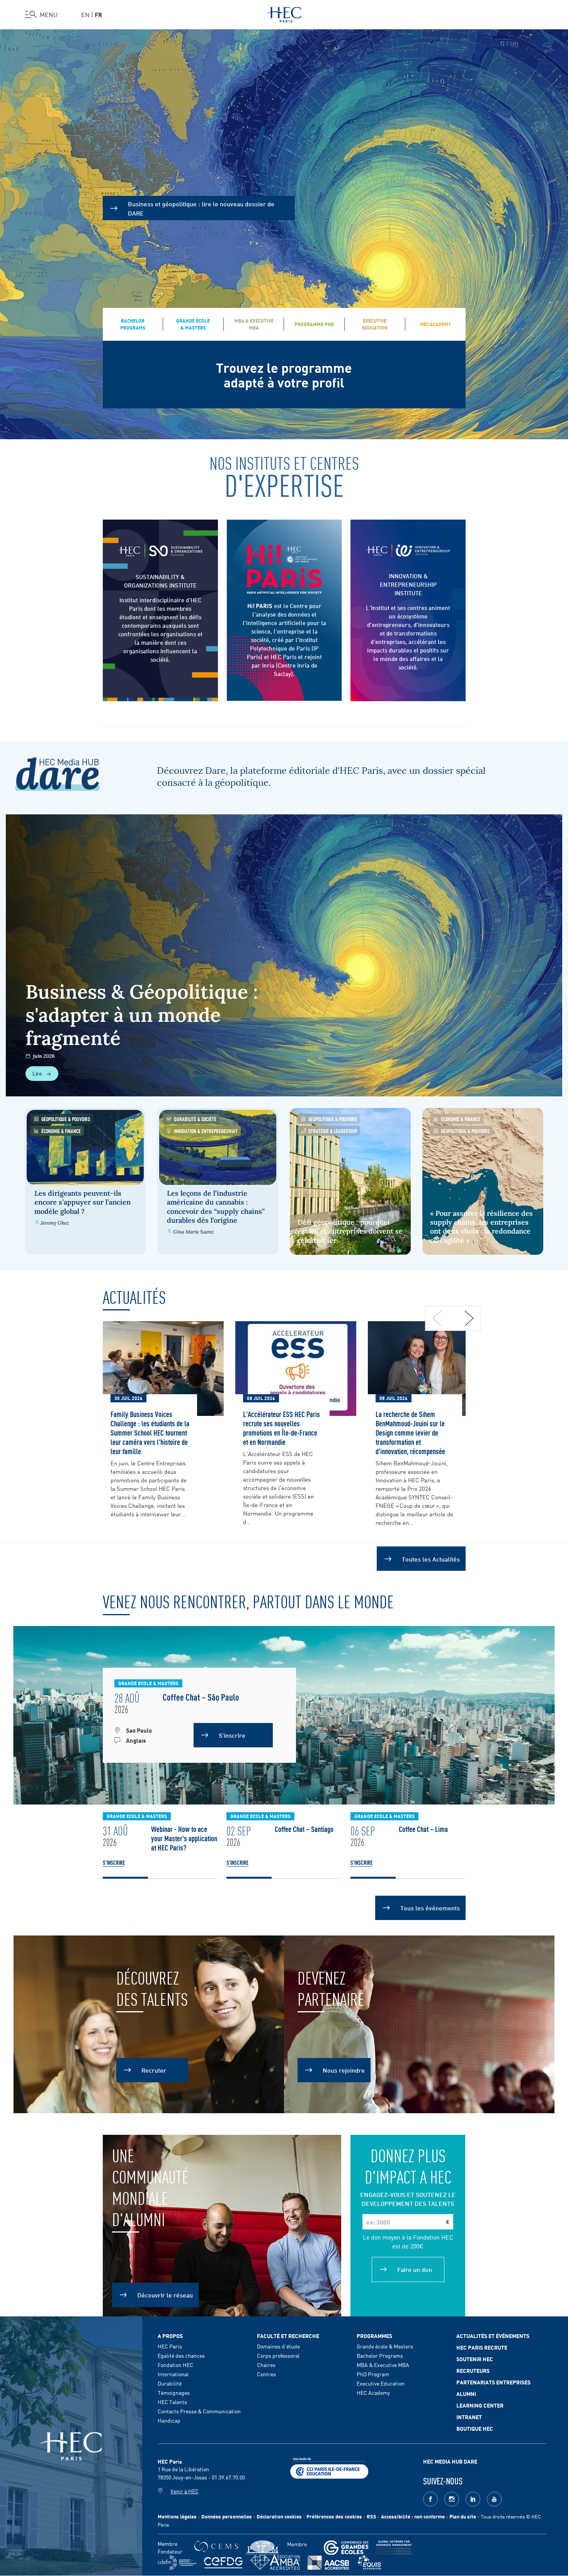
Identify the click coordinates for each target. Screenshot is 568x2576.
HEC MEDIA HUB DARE (450, 2461)
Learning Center (480, 2405)
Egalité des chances (181, 2355)
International (173, 2374)
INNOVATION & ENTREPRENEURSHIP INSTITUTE (408, 584)
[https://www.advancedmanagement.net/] (394, 2548)
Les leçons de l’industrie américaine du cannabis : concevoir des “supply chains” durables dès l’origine (216, 1207)
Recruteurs (473, 2370)
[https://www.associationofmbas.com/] (275, 2562)
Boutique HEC (475, 2428)
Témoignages (174, 2392)
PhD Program (373, 2374)
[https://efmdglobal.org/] (369, 2563)
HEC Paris (170, 2346)
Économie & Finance (61, 1131)
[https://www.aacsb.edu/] (328, 2563)
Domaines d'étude (278, 2346)
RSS (372, 2516)
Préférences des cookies (334, 2516)
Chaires (266, 2365)
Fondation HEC (175, 2365)
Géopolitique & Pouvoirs (66, 1119)
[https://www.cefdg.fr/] (223, 2563)
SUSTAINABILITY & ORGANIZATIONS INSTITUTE (160, 581)
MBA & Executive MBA (383, 2365)
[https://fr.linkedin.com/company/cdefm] (177, 2563)
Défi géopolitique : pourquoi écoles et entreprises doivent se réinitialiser (350, 1231)
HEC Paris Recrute (482, 2347)
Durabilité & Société (195, 1119)
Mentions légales (177, 2516)
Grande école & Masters (385, 2346)
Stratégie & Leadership (333, 1131)
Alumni (466, 2394)
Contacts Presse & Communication (199, 2411)
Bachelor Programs (380, 2355)
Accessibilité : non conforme (413, 2516)
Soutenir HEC (475, 2359)
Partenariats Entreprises (493, 2382)
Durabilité (170, 2383)
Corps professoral (278, 2355)
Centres (266, 2374)
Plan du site (463, 2516)
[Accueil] (284, 13)
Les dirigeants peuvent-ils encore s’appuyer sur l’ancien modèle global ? (82, 1202)
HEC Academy (373, 2392)
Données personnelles (227, 2516)
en (85, 14)
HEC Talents (172, 2402)
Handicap (169, 2420)
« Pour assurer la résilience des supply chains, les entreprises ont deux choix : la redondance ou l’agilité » (481, 1227)
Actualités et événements (493, 2336)
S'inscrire (114, 1862)
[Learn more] (408, 551)
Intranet (469, 2417)
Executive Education (381, 2383)
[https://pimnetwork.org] (263, 2548)
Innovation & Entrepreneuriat (206, 1131)
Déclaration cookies (279, 2516)
